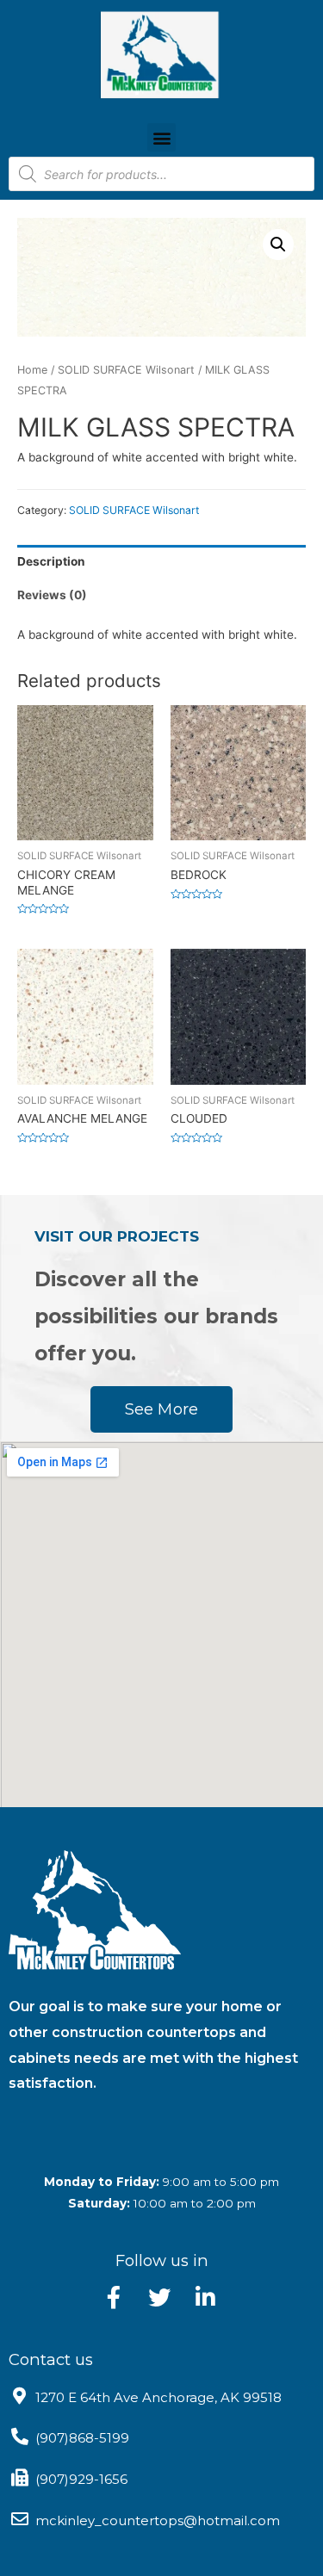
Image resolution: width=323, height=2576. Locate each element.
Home (32, 370)
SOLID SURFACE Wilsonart (126, 370)
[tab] (161, 562)
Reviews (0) (52, 595)
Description (51, 561)
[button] (161, 137)
